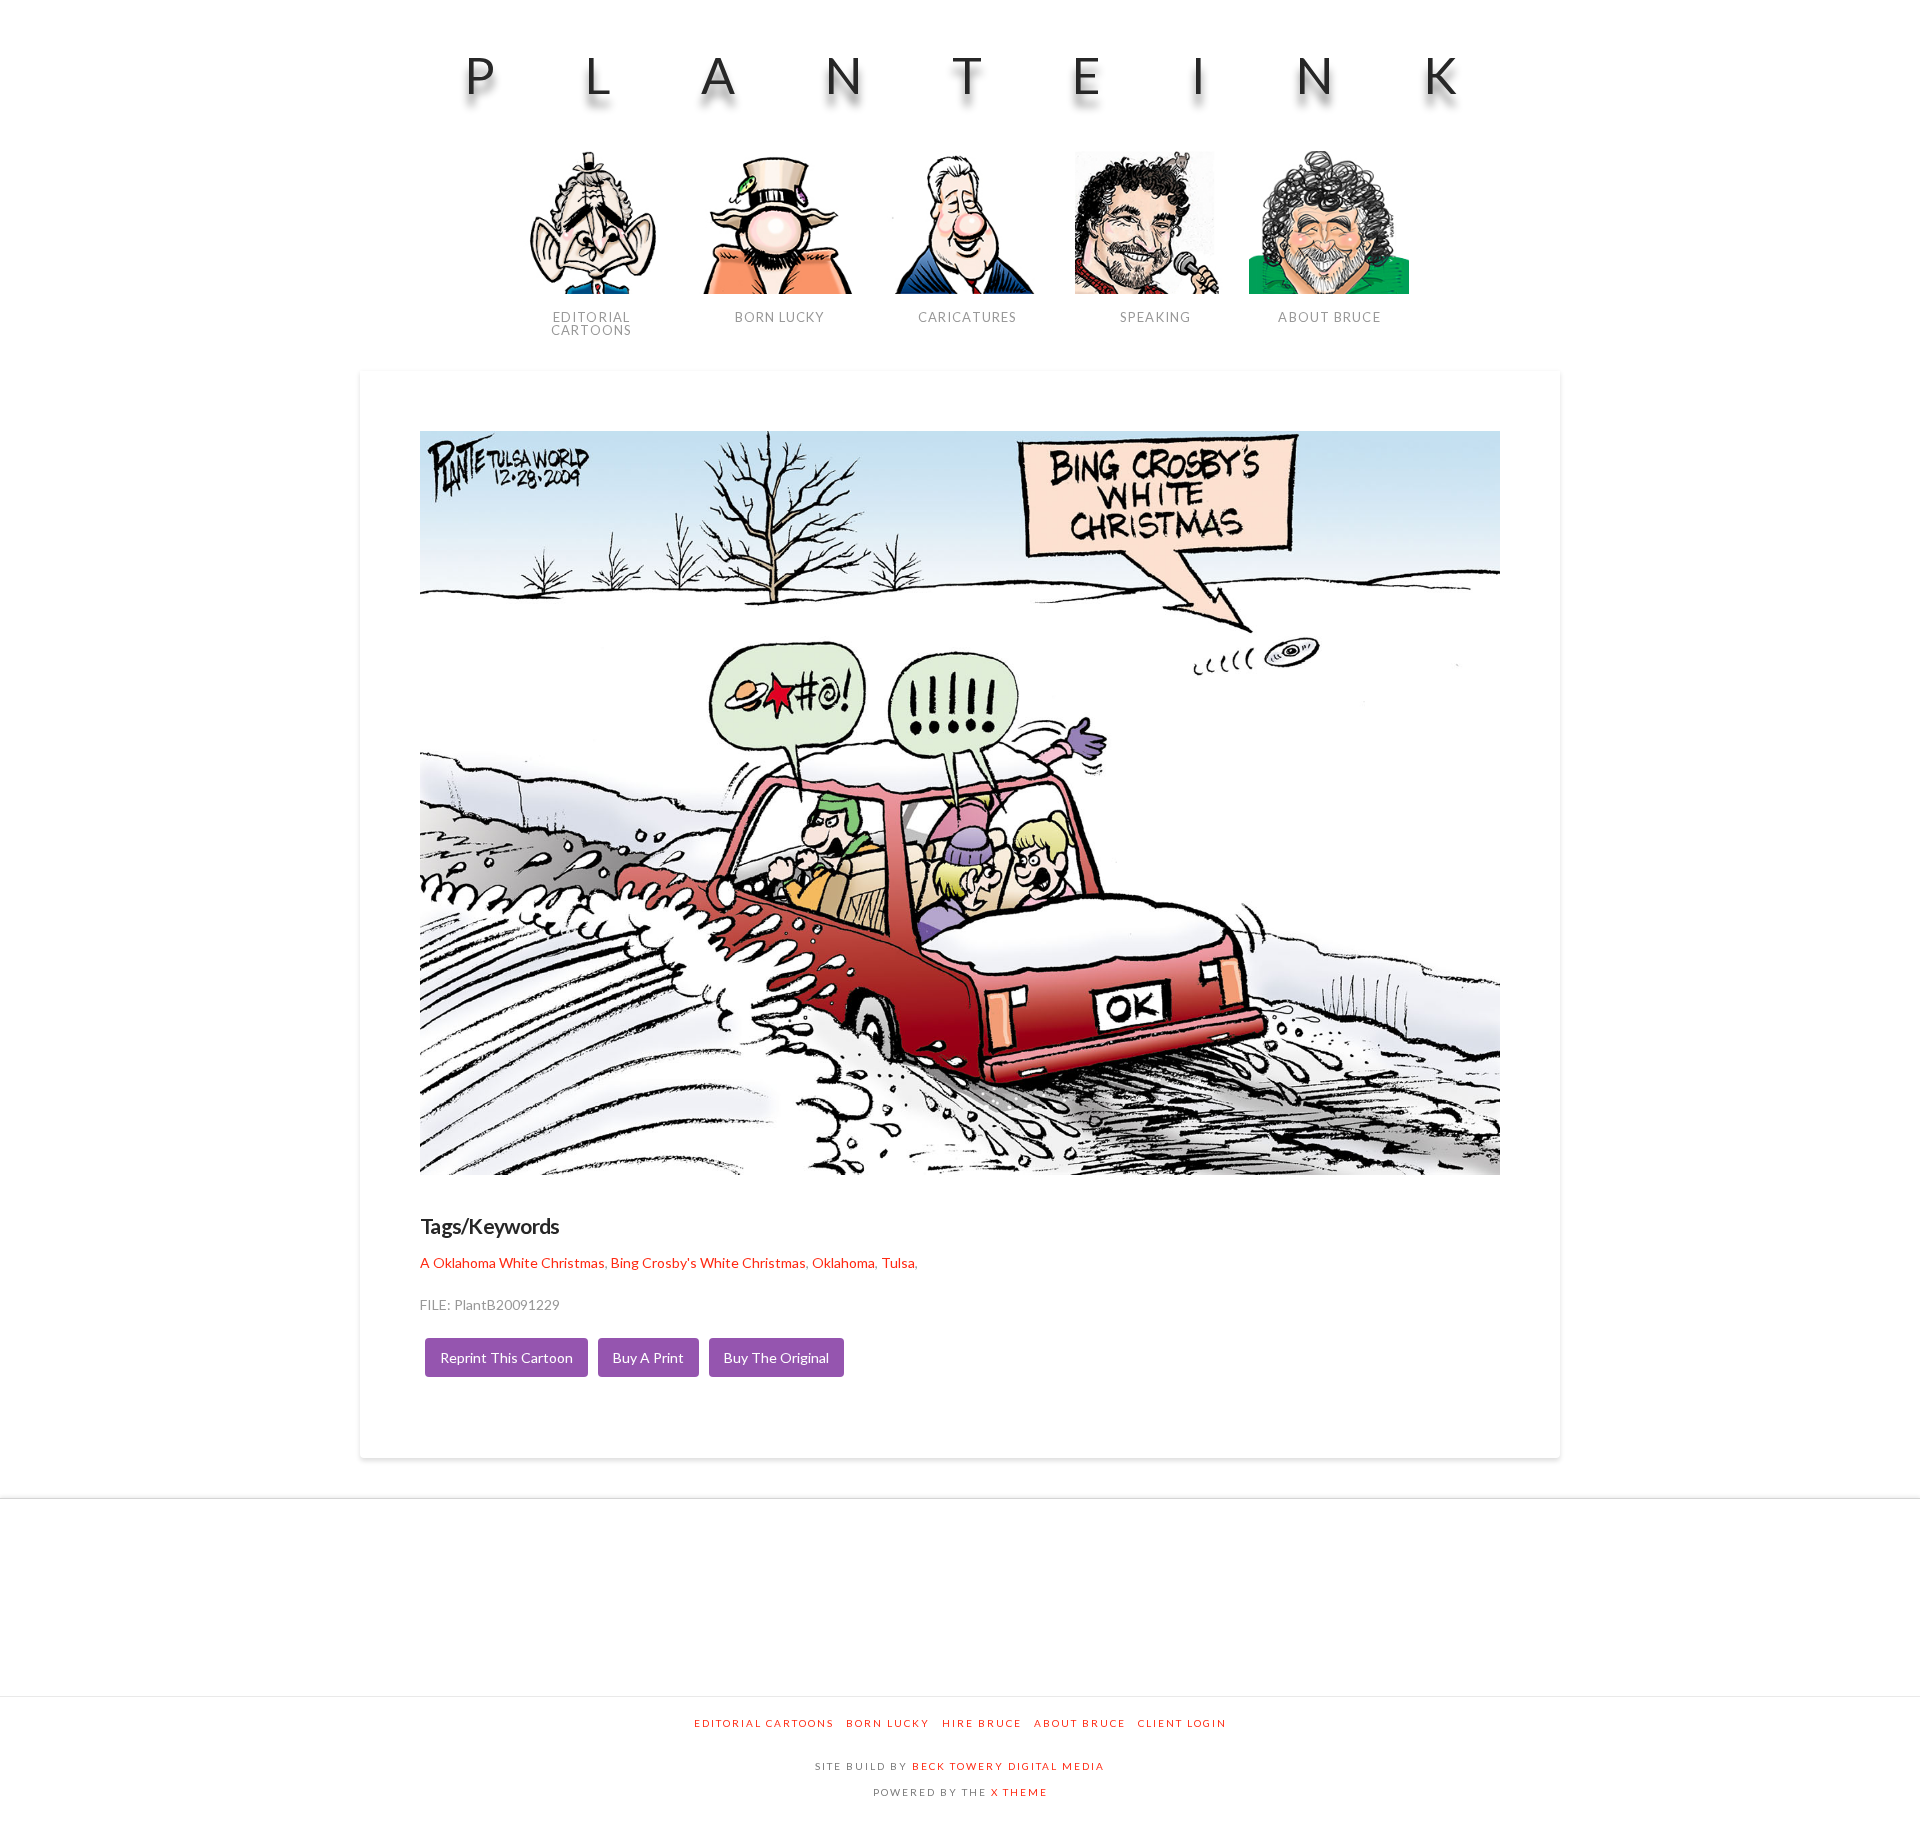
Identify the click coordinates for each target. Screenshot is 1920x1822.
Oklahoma (843, 1262)
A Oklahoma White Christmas (512, 1262)
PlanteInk (1005, 75)
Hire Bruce (982, 1723)
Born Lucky (888, 1723)
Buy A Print (648, 1357)
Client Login (1182, 1723)
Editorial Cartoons (764, 1723)
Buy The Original (776, 1357)
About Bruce (1080, 1723)
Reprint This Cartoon (506, 1357)
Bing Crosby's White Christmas (708, 1262)
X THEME (1019, 1792)
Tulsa (898, 1262)
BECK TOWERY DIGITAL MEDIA (1008, 1766)
